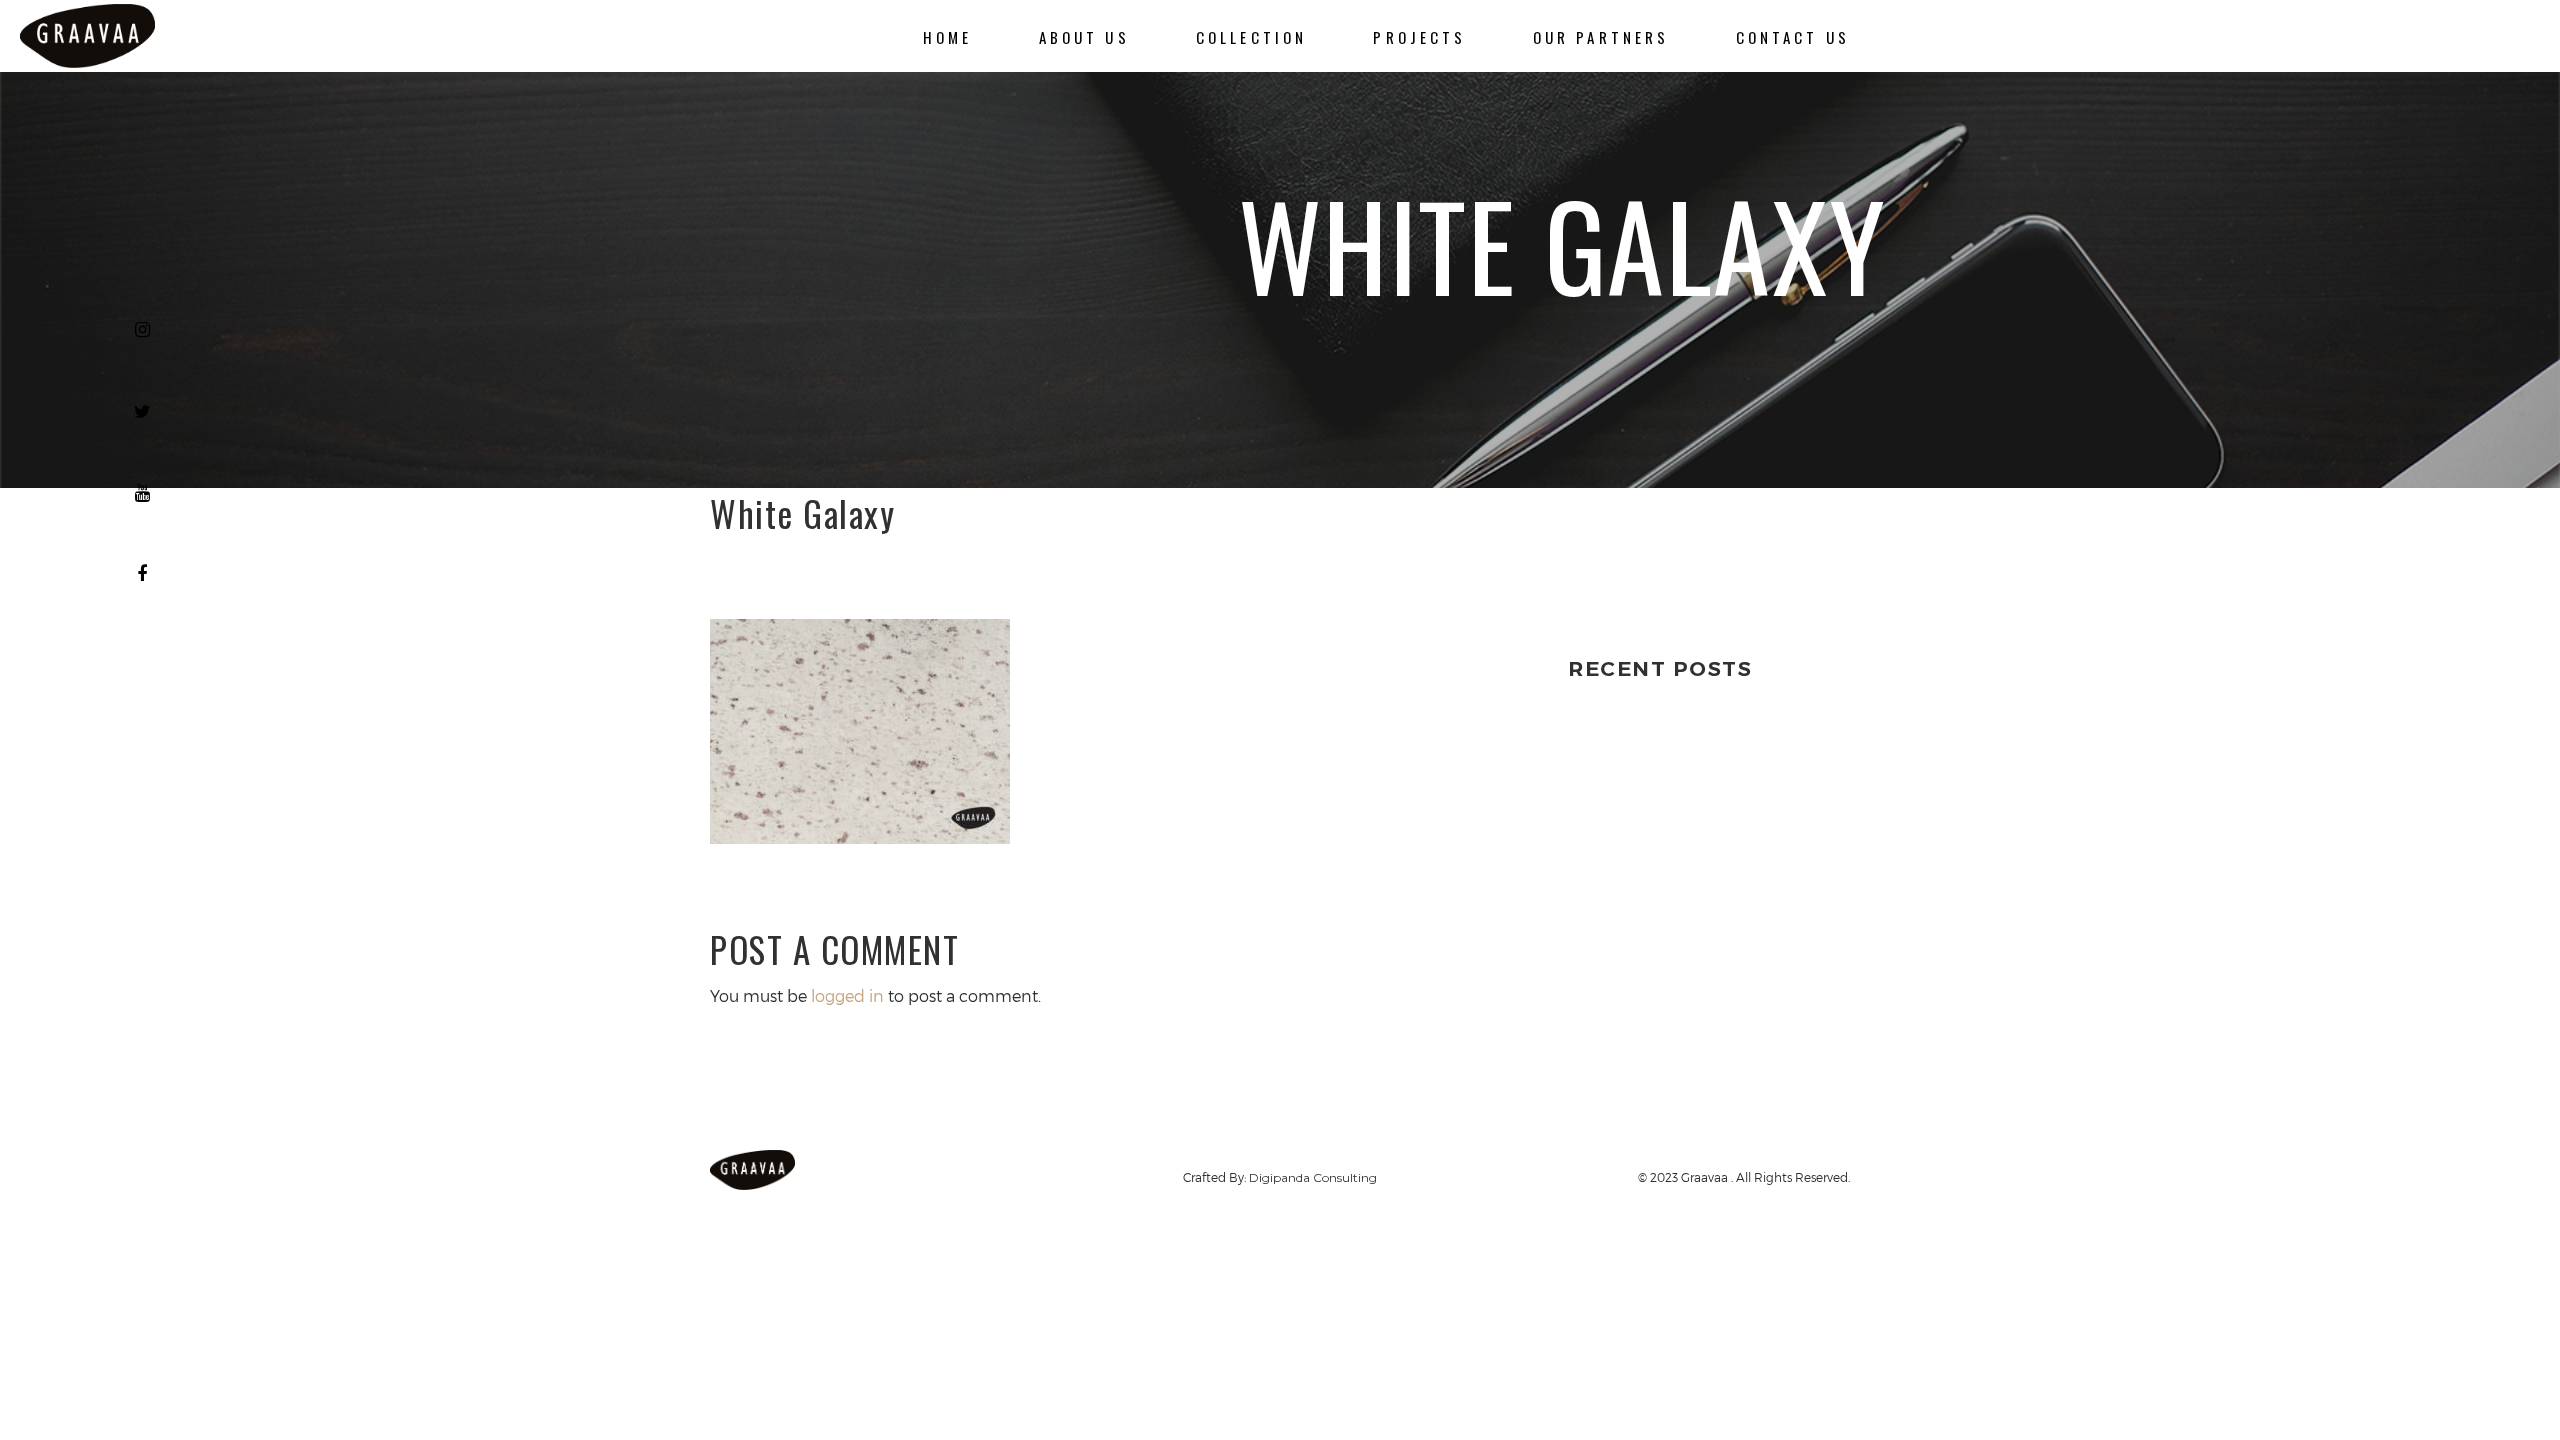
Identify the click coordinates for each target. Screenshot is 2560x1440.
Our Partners (1601, 37)
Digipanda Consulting (1313, 1177)
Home (948, 37)
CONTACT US (1793, 37)
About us (1084, 37)
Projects (1419, 37)
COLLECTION (1251, 37)
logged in (847, 995)
